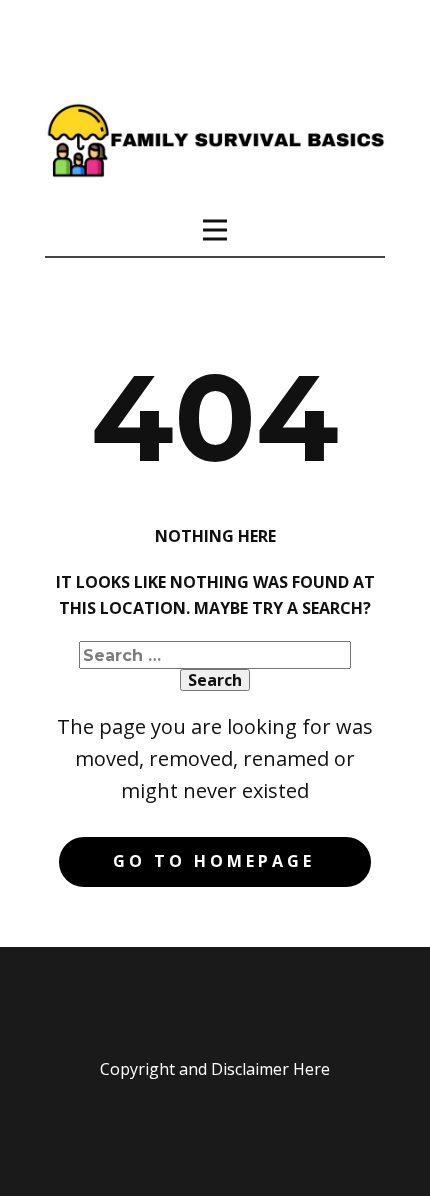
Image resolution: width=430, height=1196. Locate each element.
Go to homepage (214, 861)
